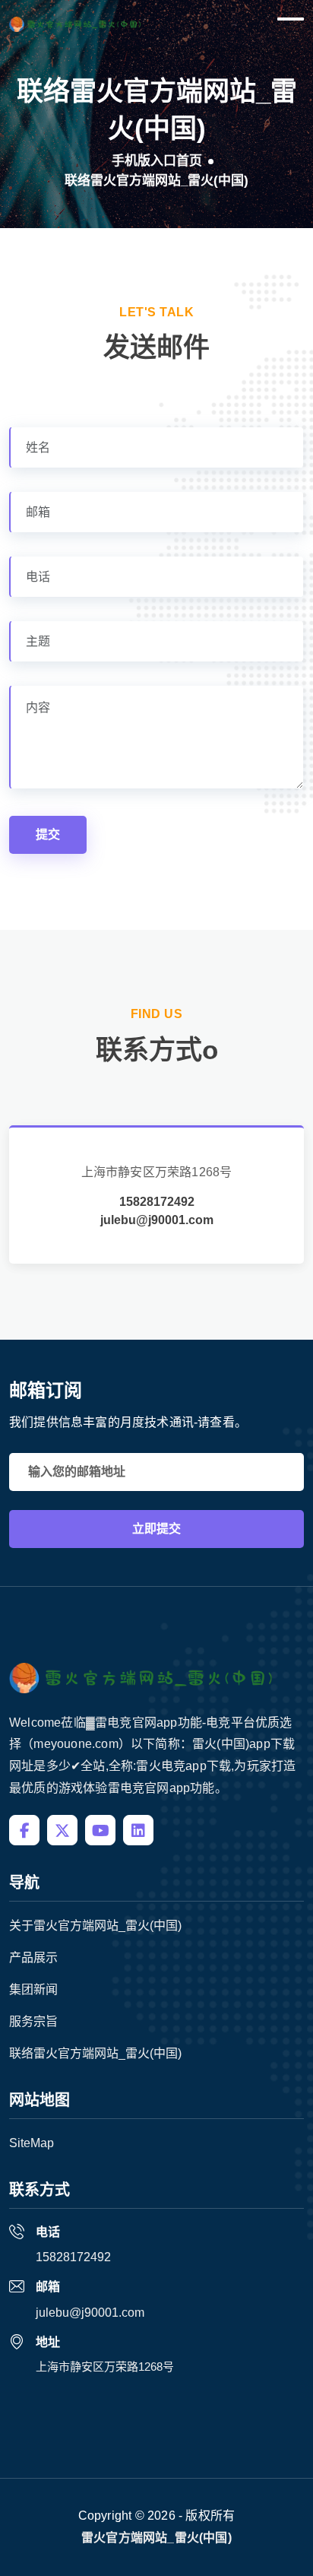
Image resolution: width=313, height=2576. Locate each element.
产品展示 (33, 1957)
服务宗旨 (33, 2021)
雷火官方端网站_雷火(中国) (156, 2538)
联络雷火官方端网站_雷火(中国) (95, 2053)
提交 (48, 834)
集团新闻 (33, 1989)
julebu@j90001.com (157, 1220)
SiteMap (32, 2143)
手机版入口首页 (157, 161)
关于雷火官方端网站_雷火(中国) (95, 1926)
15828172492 (157, 1202)
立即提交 (156, 1529)
